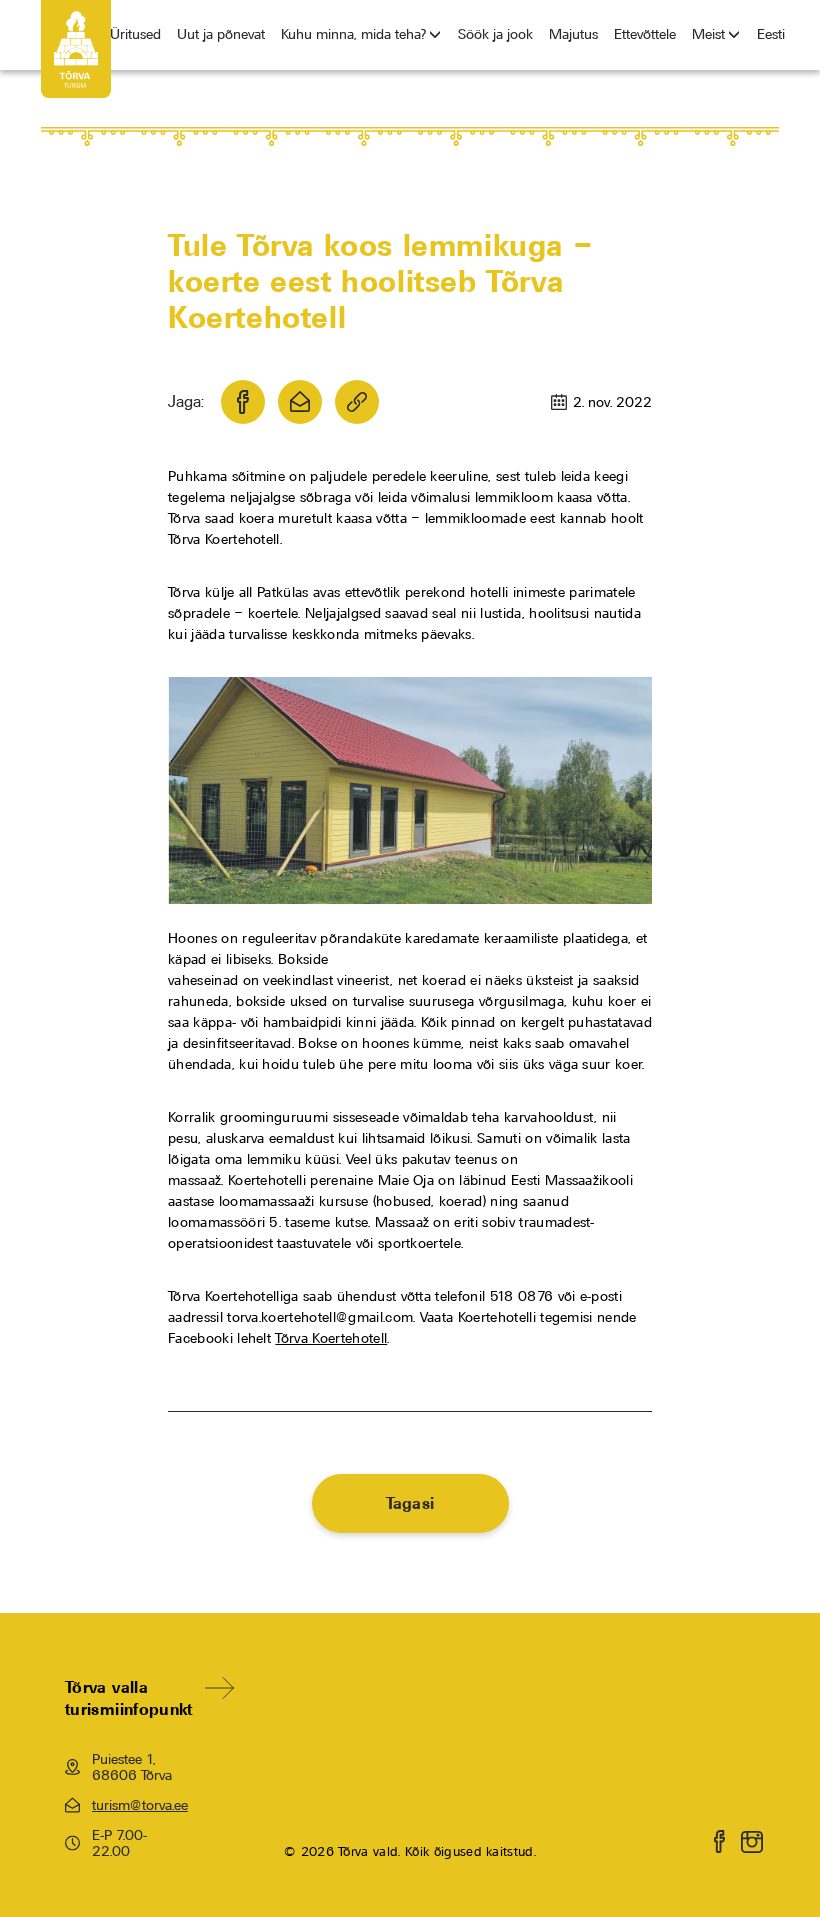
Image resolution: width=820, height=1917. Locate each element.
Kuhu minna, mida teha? (353, 34)
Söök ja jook (495, 34)
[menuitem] (771, 35)
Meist (708, 34)
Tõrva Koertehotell (331, 1338)
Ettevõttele (645, 34)
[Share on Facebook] (243, 402)
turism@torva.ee (138, 1805)
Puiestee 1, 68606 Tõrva (132, 1767)
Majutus (573, 34)
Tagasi (410, 1503)
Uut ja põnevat (221, 34)
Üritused (135, 34)
